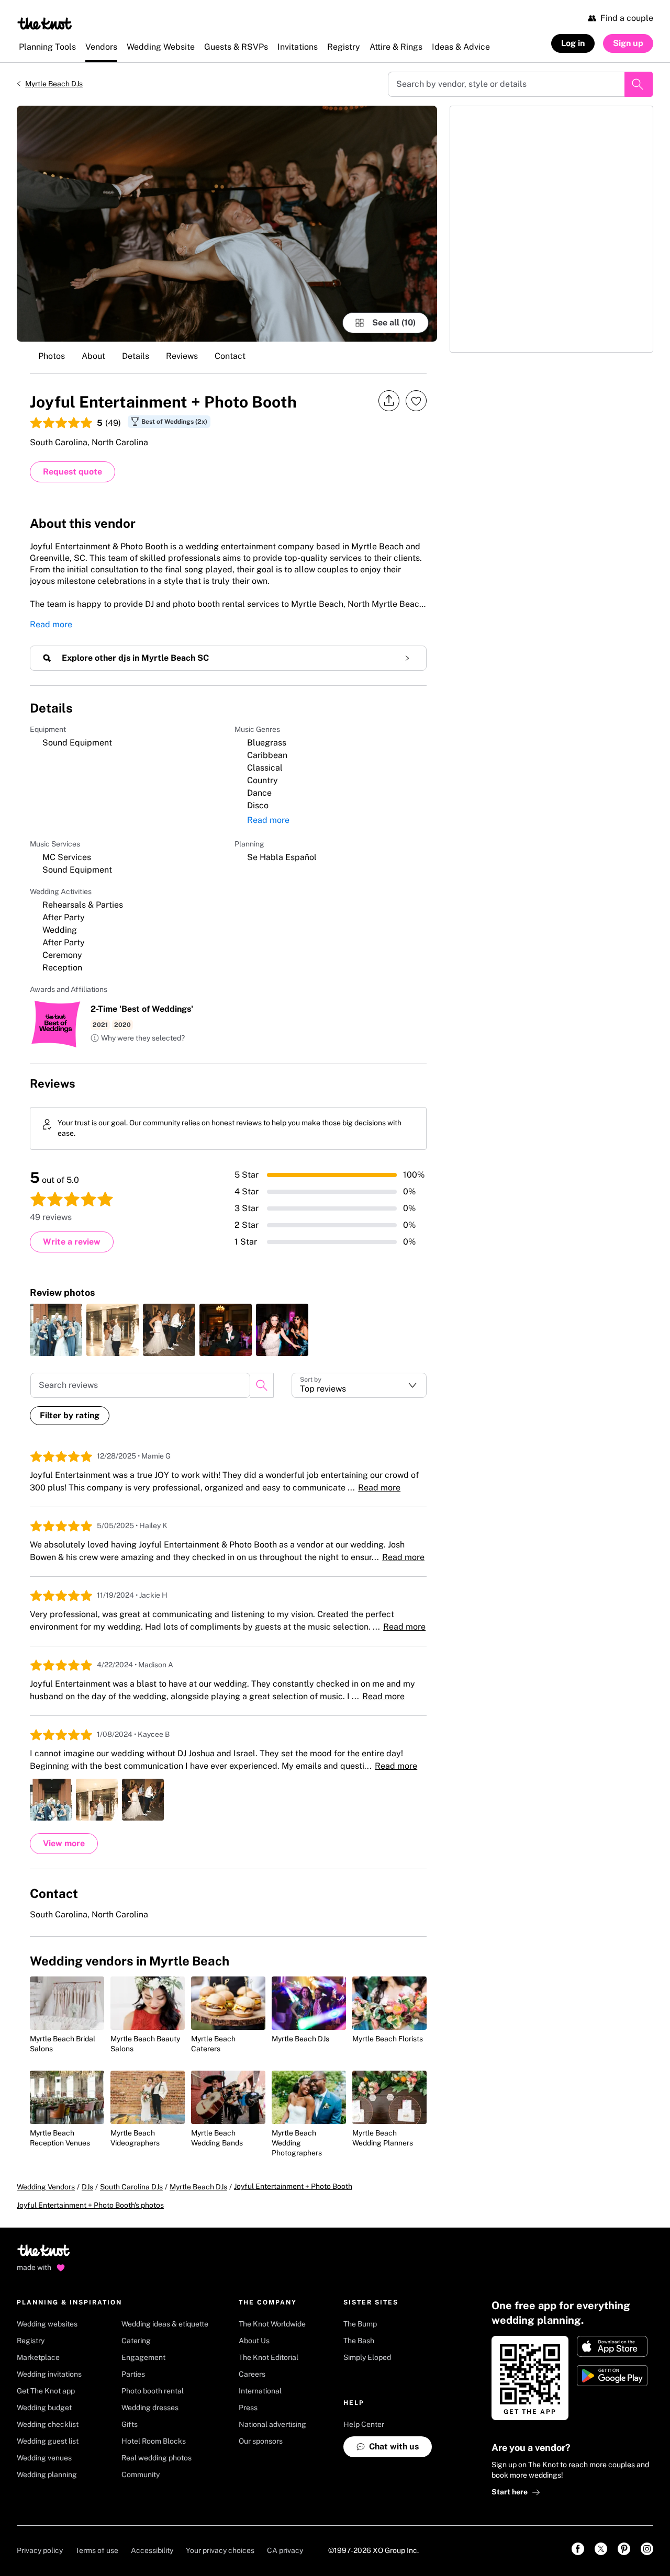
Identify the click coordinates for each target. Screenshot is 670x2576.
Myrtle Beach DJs (54, 84)
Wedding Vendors (46, 2187)
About (93, 356)
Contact (230, 356)
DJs (87, 2187)
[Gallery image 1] (227, 224)
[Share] (389, 401)
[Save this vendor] (416, 401)
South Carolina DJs (131, 2187)
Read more (51, 624)
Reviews (182, 356)
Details (136, 356)
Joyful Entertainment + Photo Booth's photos (90, 2205)
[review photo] (56, 1330)
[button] (138, 1038)
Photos (52, 356)
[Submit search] (639, 84)
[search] (262, 1385)
